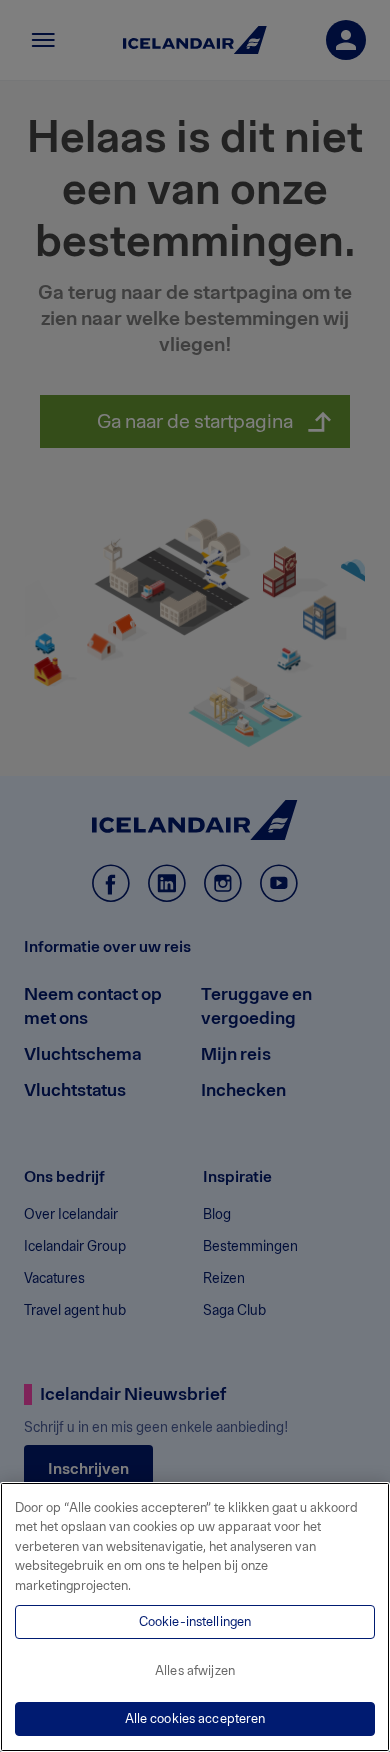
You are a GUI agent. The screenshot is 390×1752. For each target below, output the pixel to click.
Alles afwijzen (195, 1670)
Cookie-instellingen (195, 1621)
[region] (195, 1617)
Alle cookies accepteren (195, 1718)
